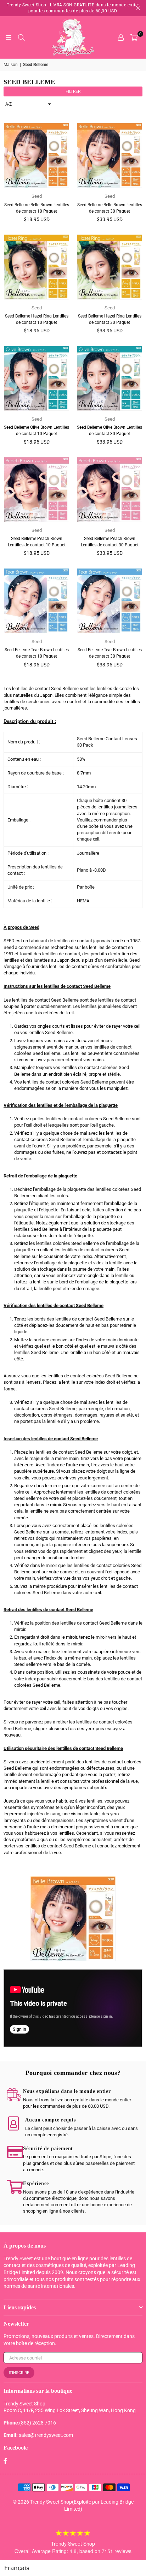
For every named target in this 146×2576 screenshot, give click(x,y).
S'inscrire (19, 2373)
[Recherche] (21, 37)
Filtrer (73, 91)
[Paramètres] (121, 37)
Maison (11, 65)
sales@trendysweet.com (46, 2435)
